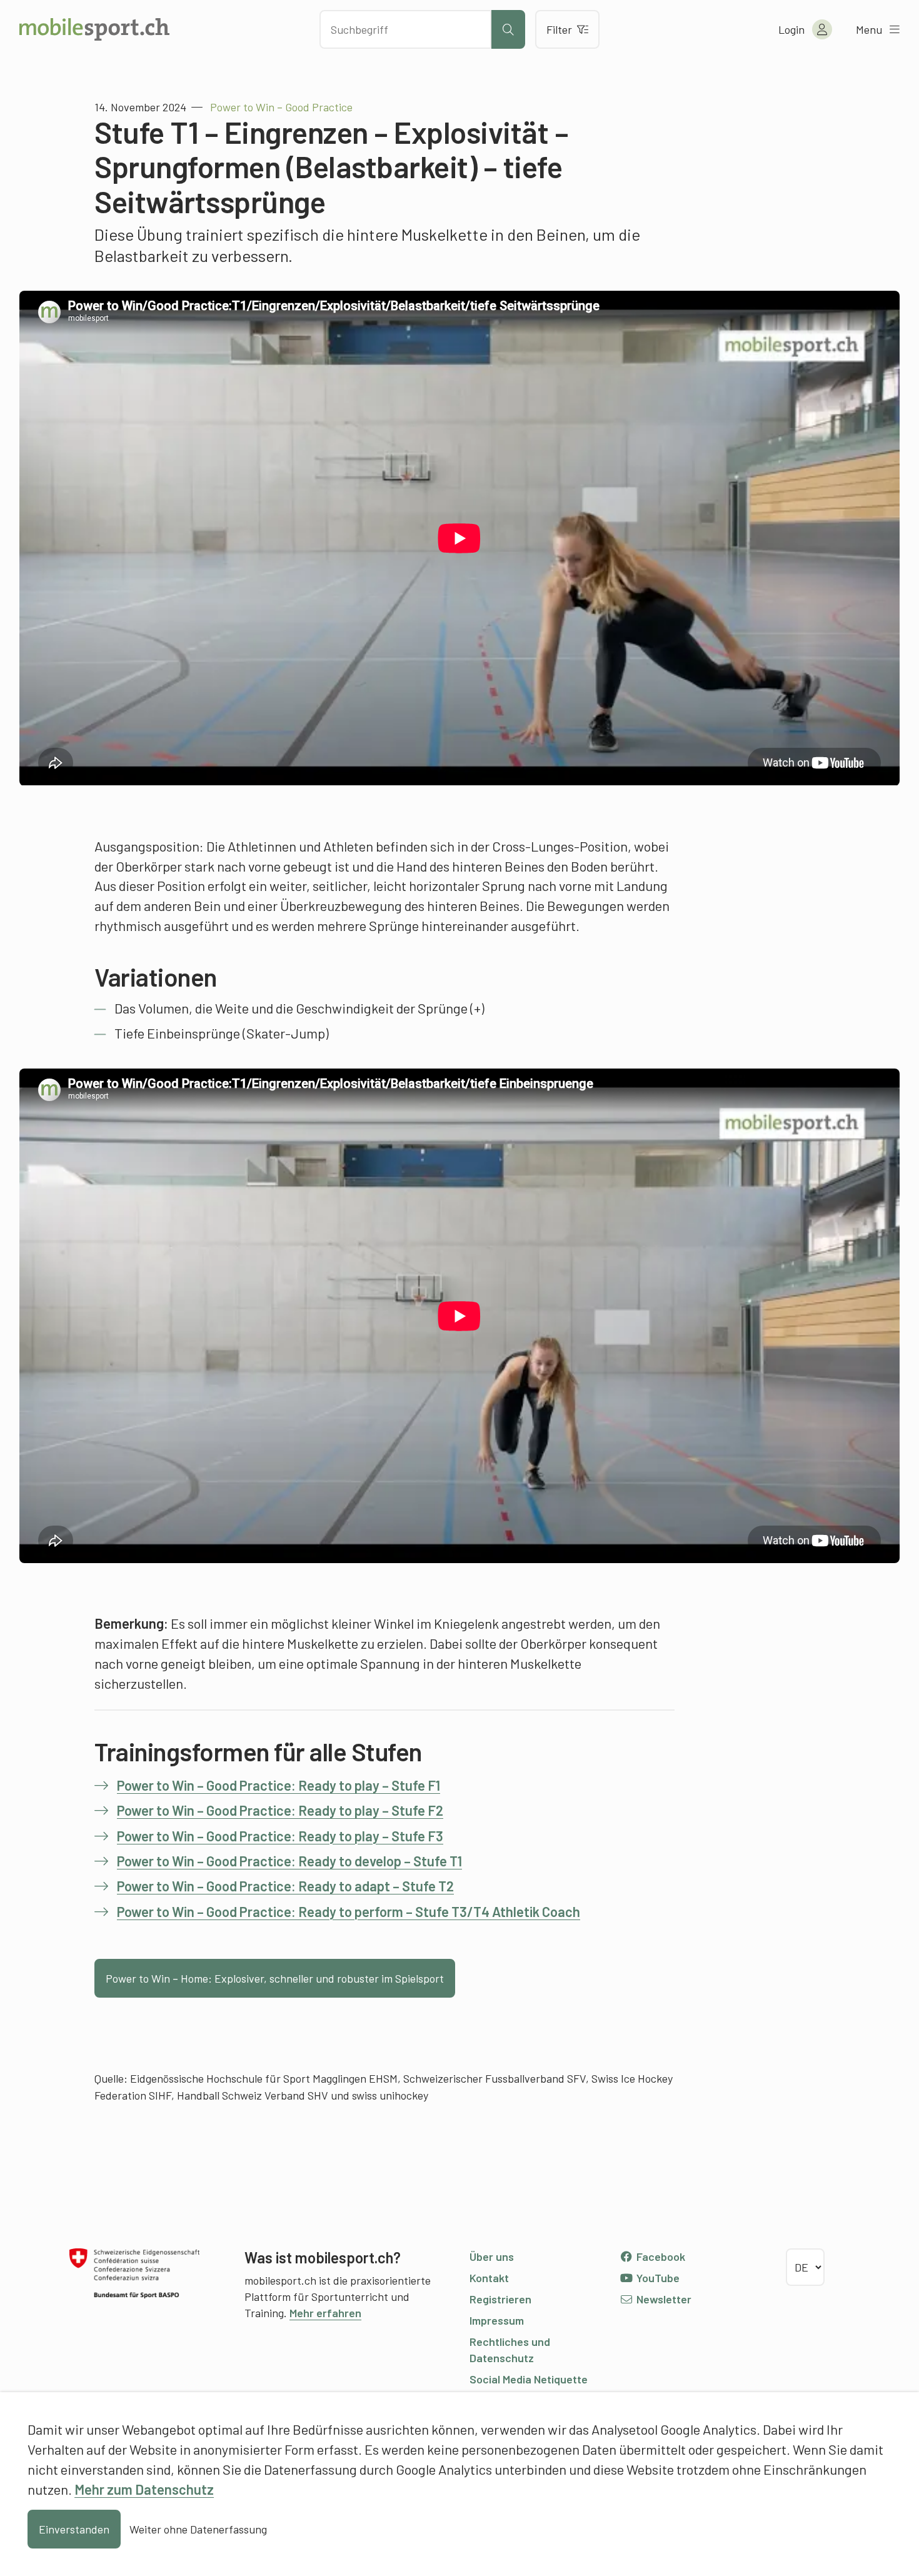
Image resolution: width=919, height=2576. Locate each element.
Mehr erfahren (325, 2313)
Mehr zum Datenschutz (144, 2489)
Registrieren (500, 2299)
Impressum (497, 2320)
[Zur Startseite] (94, 29)
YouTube (657, 2278)
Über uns (492, 2257)
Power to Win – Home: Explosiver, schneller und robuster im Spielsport (275, 1978)
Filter (559, 29)
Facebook (660, 2257)
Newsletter (663, 2299)
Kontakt (489, 2278)
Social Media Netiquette (529, 2379)
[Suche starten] (508, 29)
